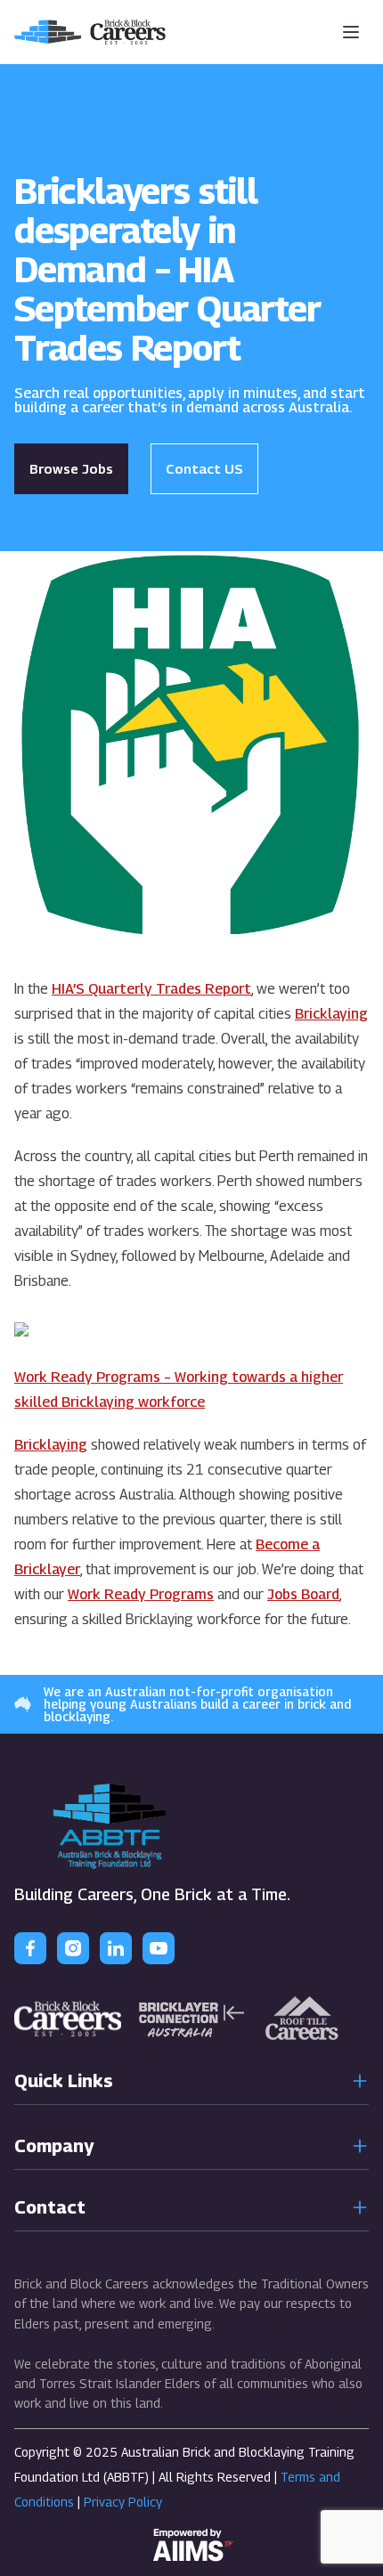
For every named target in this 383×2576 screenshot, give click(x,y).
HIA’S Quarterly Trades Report (151, 989)
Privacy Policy (123, 2502)
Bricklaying (331, 1014)
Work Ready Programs (141, 1594)
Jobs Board (303, 1594)
